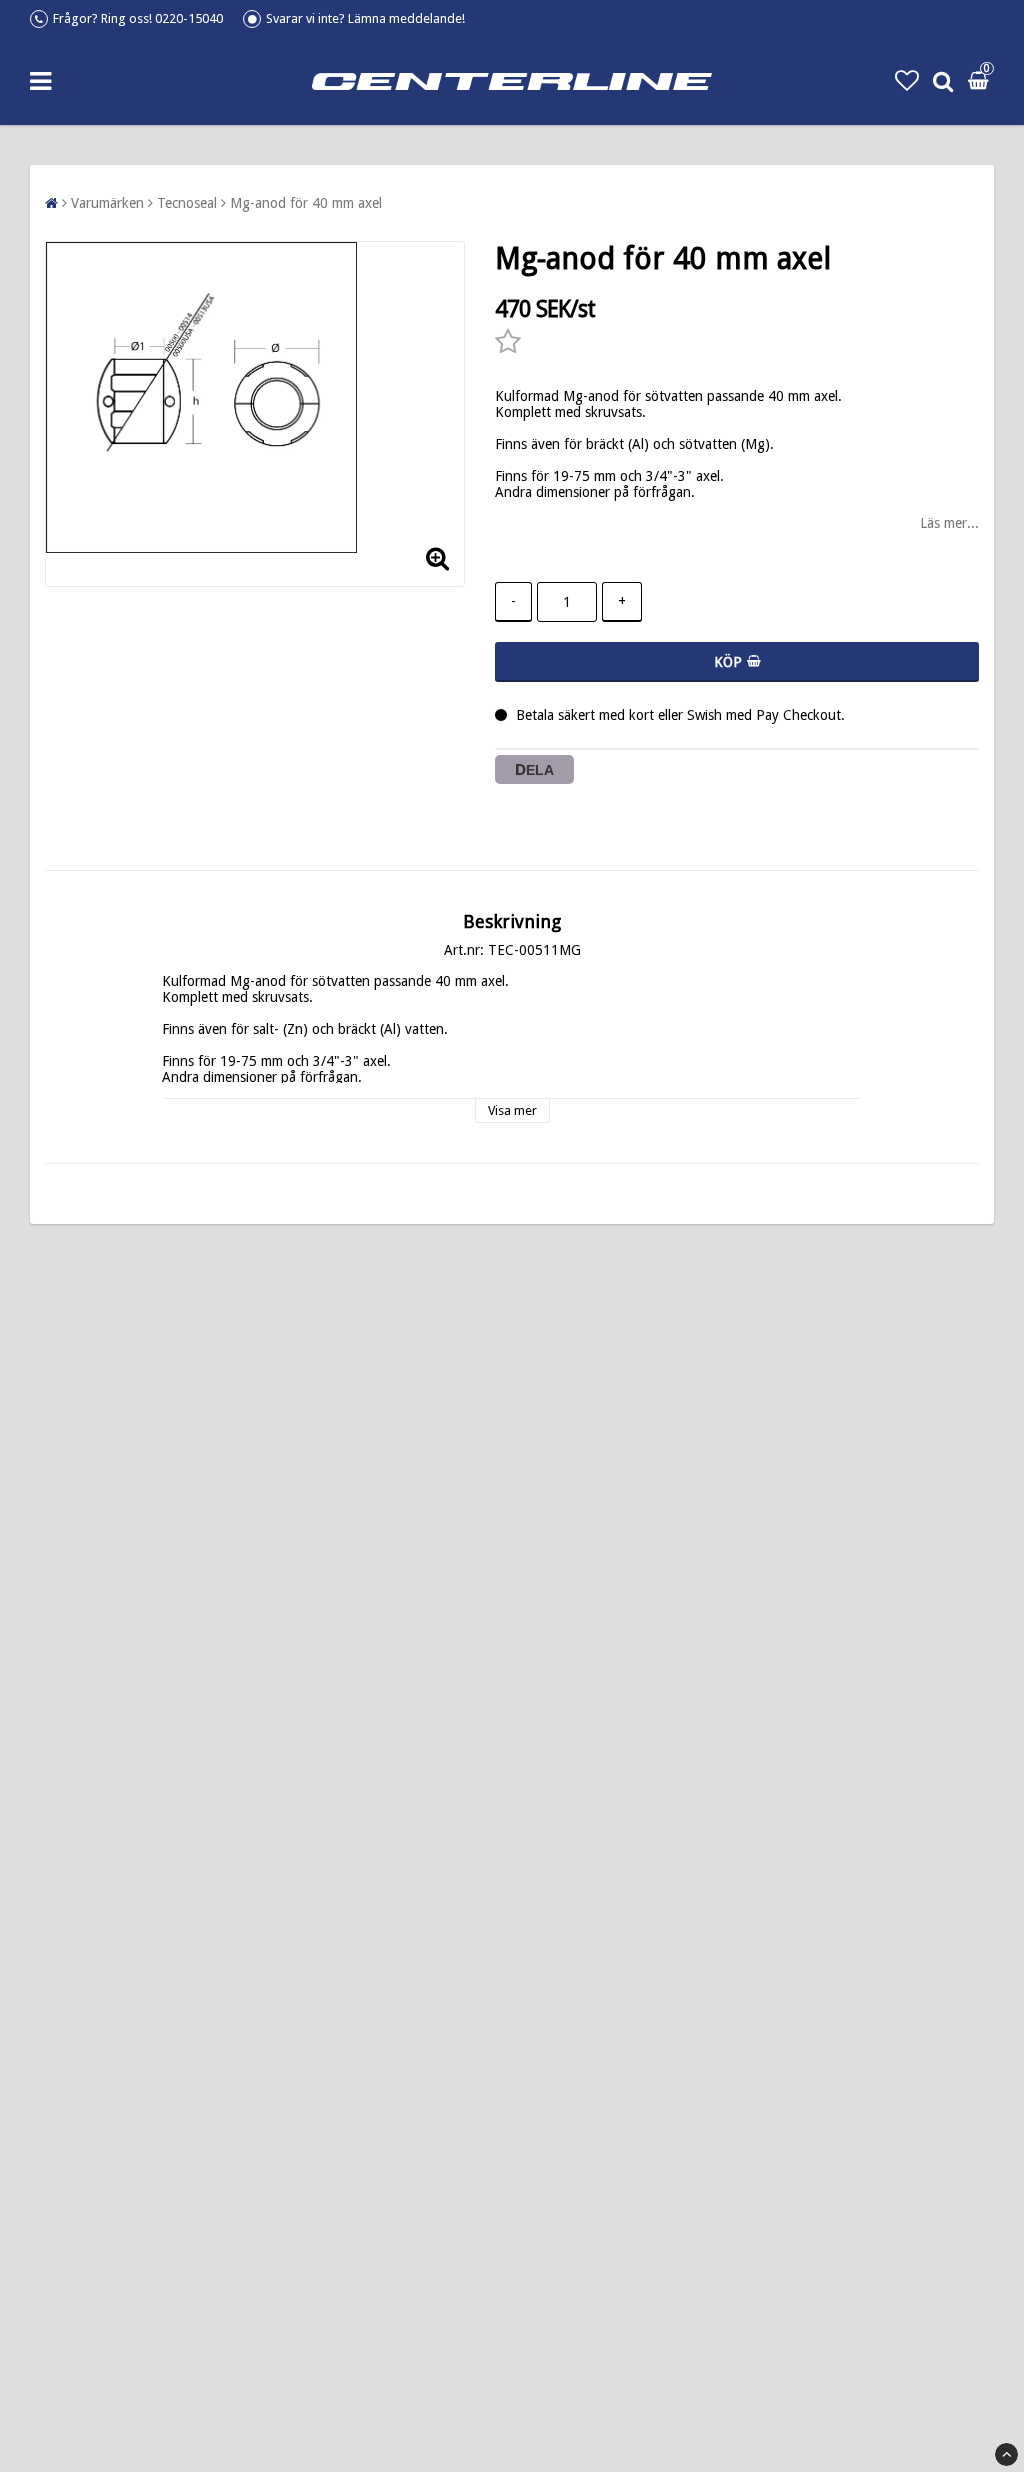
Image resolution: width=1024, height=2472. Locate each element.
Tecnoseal (187, 203)
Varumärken (107, 203)
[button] (907, 81)
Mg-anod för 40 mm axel (306, 203)
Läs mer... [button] (949, 523)
